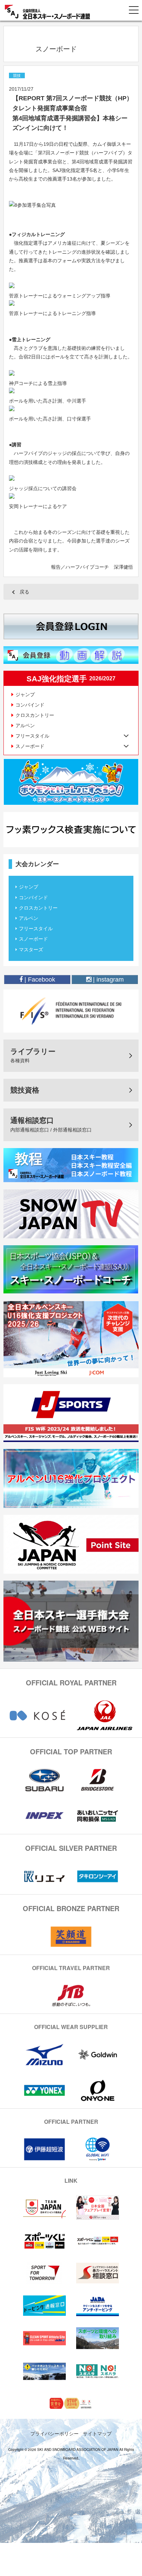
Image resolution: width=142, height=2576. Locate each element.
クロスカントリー (35, 715)
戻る (24, 592)
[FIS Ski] (71, 1011)
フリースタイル (36, 929)
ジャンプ (25, 694)
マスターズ (31, 950)
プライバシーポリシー (54, 2433)
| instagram (108, 980)
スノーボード (33, 939)
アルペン (25, 726)
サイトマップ (97, 2433)
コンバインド (30, 705)
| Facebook (39, 980)
